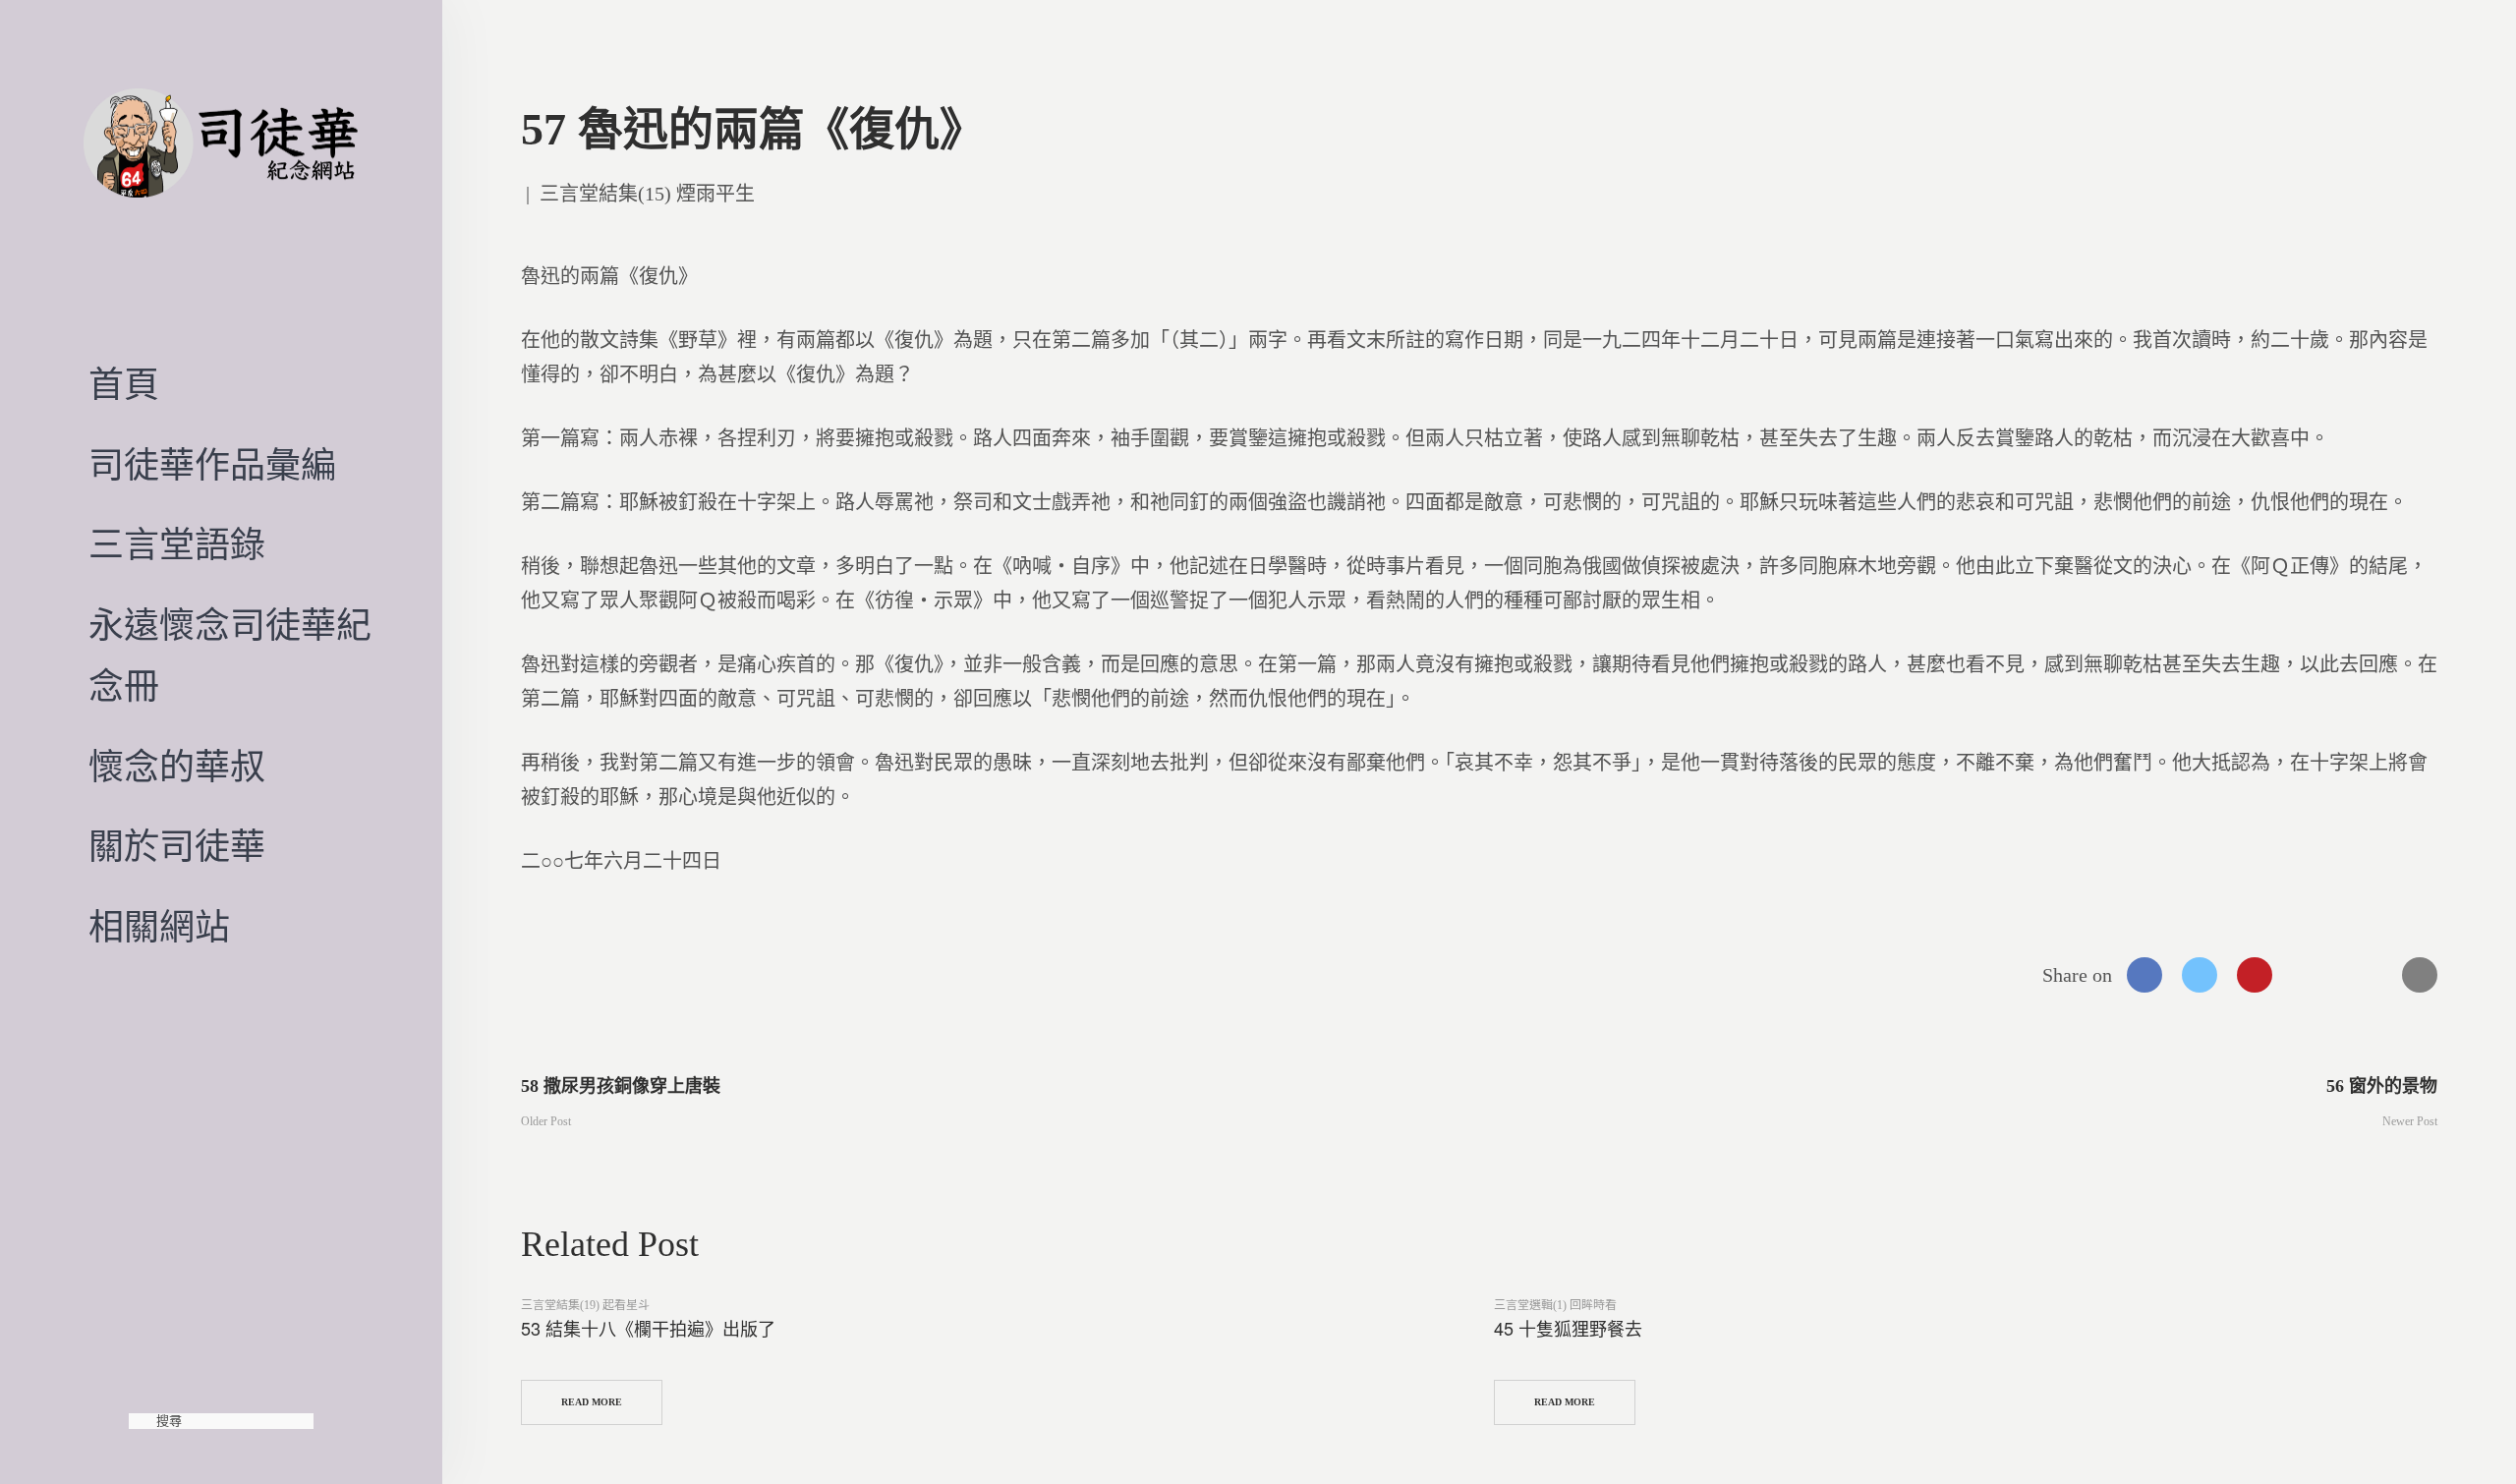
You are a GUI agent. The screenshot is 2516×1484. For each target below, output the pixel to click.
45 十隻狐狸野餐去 (1568, 1328)
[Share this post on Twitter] (2200, 975)
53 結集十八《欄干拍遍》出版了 (648, 1328)
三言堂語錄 (177, 545)
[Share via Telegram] (2365, 975)
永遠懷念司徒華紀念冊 (230, 656)
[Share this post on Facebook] (2144, 975)
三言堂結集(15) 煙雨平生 (647, 194)
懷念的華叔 (177, 768)
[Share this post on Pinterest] (2255, 975)
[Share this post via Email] (2420, 975)
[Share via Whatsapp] (2310, 975)
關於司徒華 (177, 847)
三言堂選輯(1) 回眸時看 (1555, 1305)
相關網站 (159, 928)
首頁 (124, 385)
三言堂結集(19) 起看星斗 (585, 1305)
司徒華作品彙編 (212, 466)
